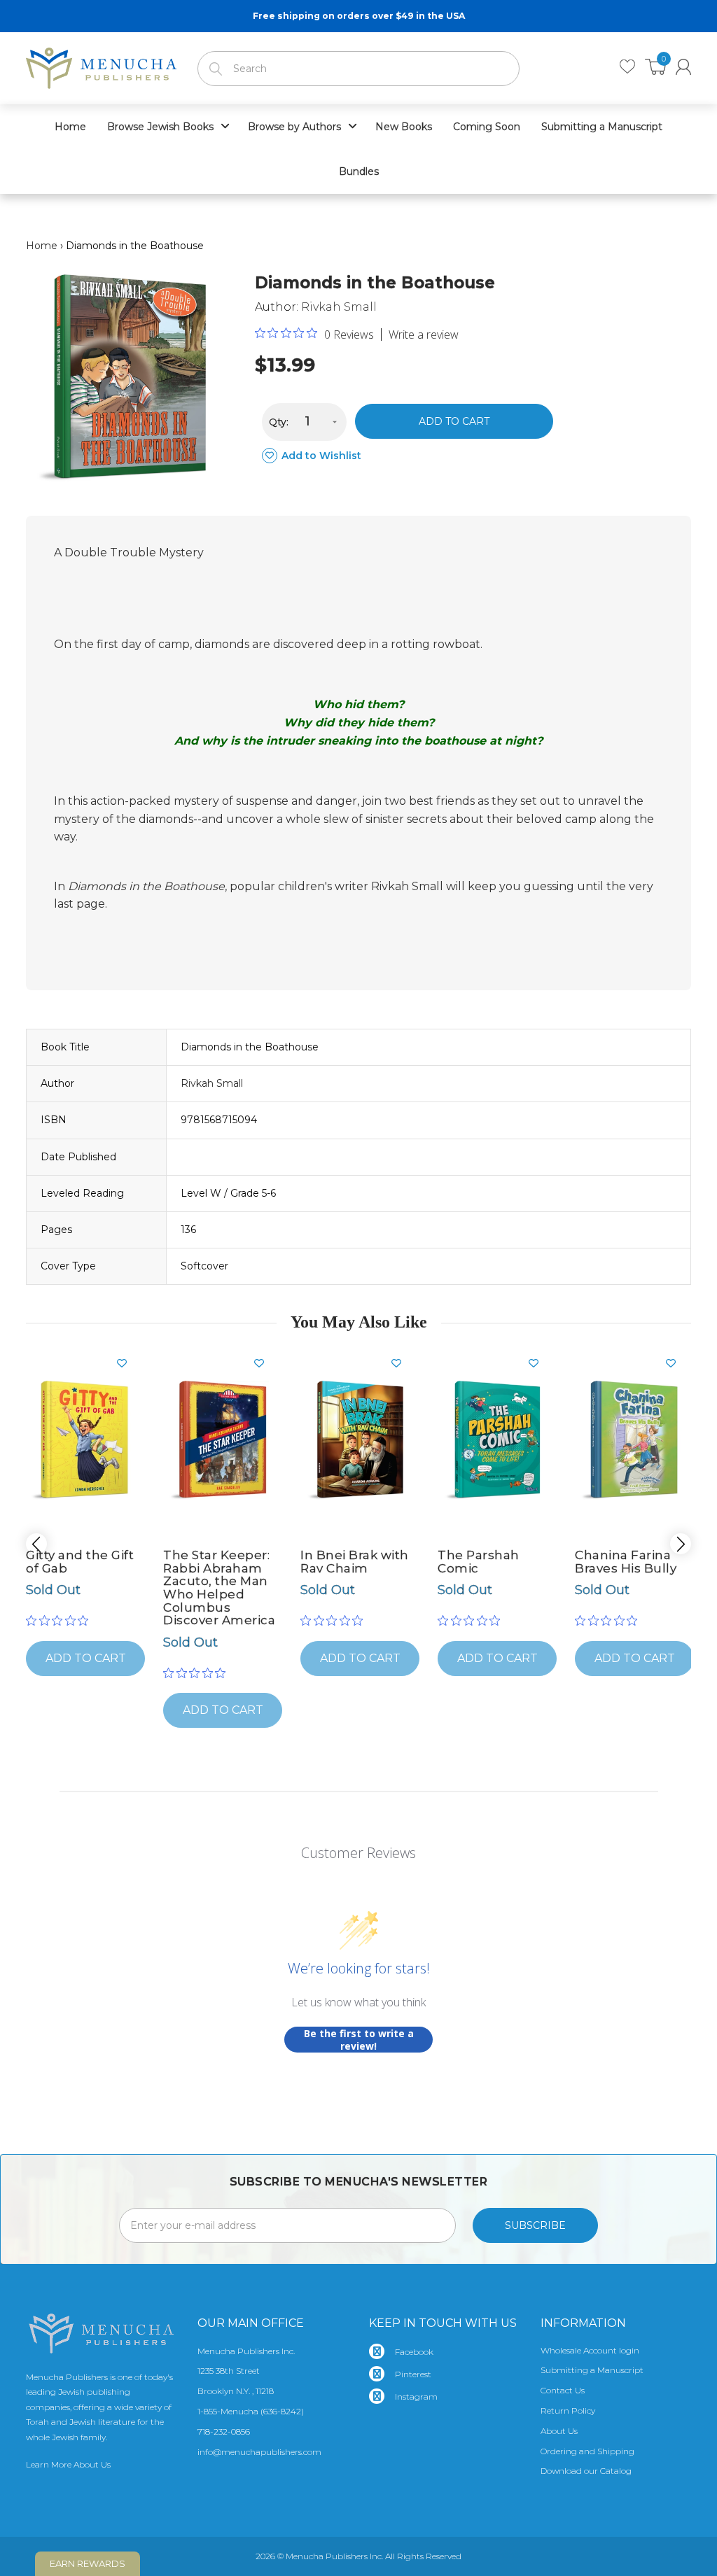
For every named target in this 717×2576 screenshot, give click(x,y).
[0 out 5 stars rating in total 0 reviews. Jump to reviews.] (61, 1621)
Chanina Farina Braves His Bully (626, 1562)
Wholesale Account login (590, 2350)
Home (42, 246)
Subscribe (535, 2225)
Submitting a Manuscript (592, 2370)
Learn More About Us (68, 2464)
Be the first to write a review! (359, 2040)
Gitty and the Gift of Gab (80, 1562)
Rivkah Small (339, 307)
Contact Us (563, 2390)
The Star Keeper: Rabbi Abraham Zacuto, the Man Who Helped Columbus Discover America (219, 1588)
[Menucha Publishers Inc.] (101, 65)
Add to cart (454, 421)
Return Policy (568, 2410)
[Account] (683, 67)
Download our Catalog (586, 2471)
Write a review (424, 335)
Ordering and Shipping (587, 2451)
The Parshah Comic (479, 1562)
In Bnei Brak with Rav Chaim (355, 1562)
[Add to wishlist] (127, 1363)
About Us (559, 2431)
